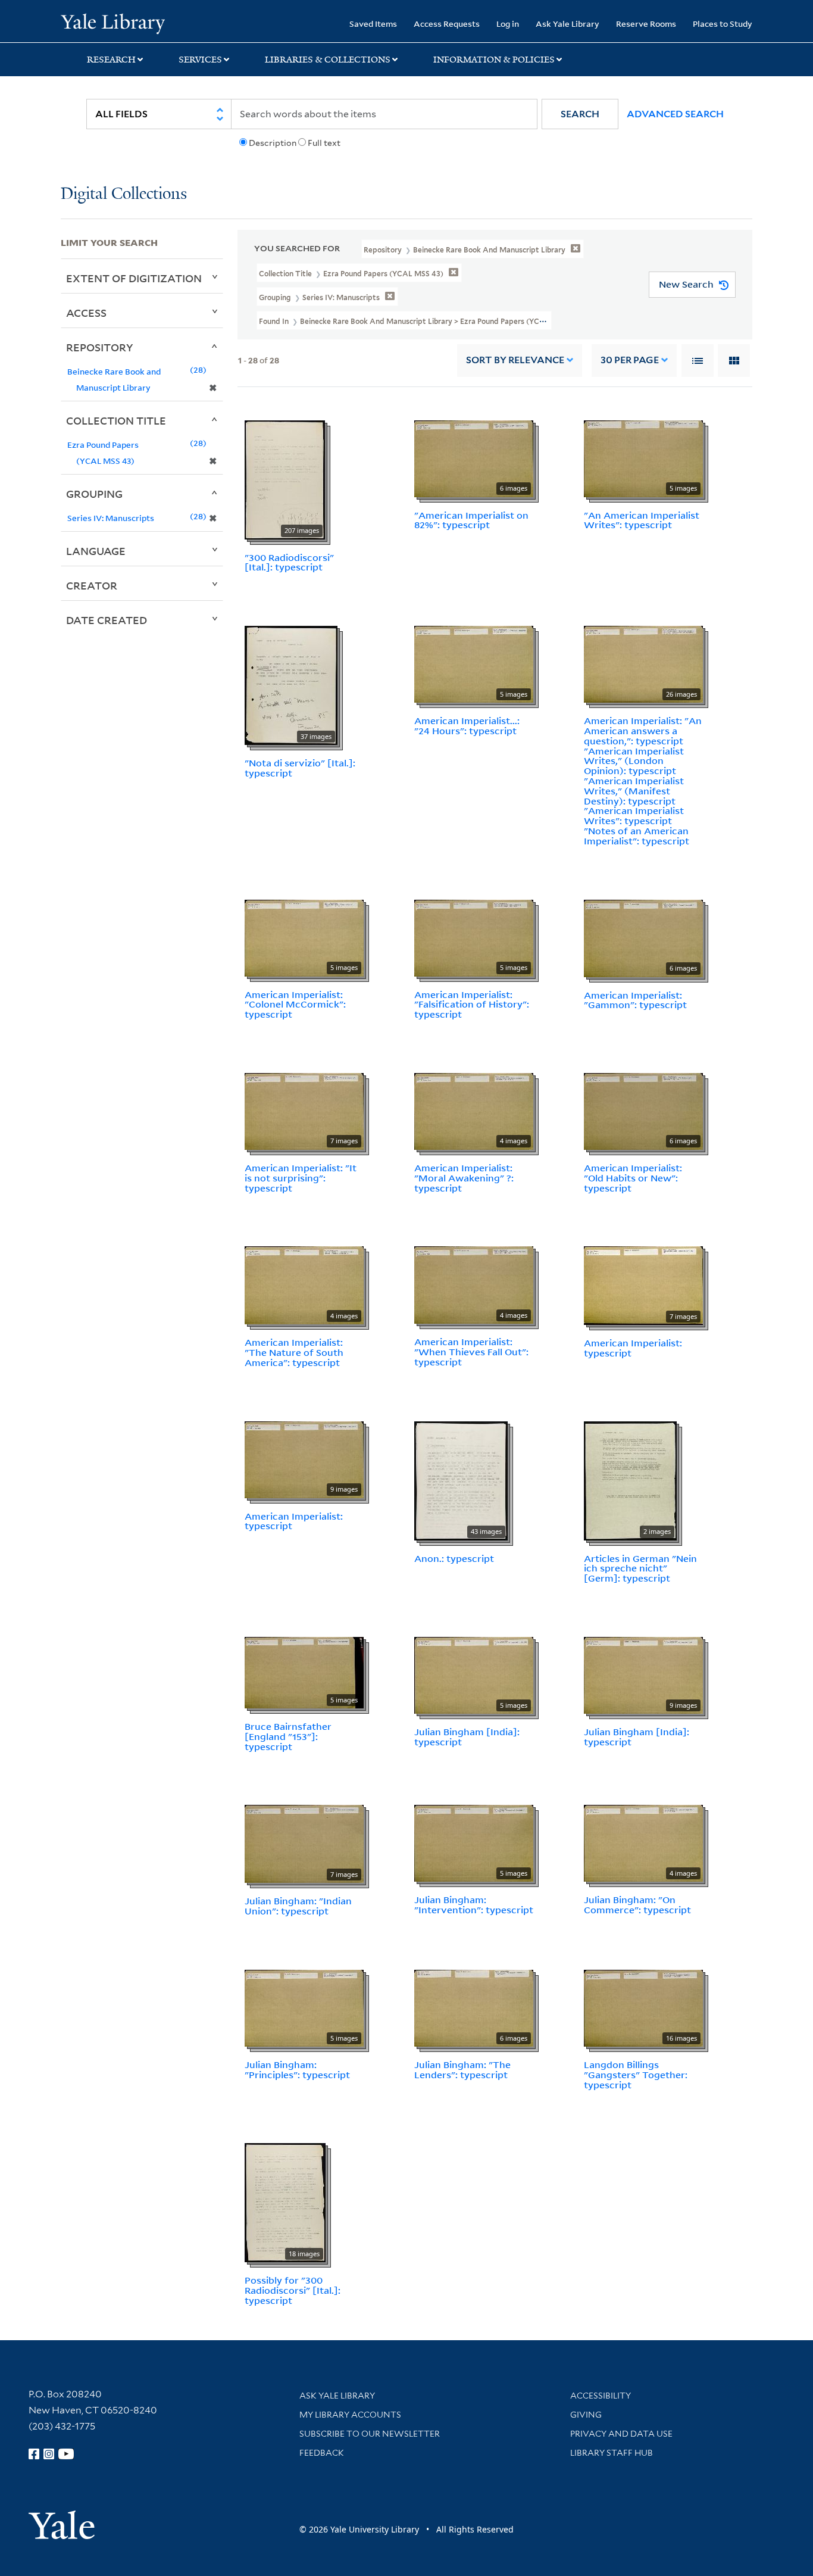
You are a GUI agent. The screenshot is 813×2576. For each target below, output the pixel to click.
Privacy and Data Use (621, 2434)
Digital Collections (124, 194)
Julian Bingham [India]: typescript (467, 1737)
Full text (324, 143)
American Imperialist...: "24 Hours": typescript (467, 726)
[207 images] (285, 479)
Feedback (322, 2453)
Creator (92, 585)
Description (273, 143)
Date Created (107, 620)
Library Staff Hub (612, 2453)
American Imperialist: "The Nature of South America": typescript (294, 1352)
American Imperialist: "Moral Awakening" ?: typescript (464, 1178)
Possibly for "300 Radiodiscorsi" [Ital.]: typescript (293, 2290)
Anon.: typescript (454, 1558)
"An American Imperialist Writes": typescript (642, 520)
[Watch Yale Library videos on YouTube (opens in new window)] (66, 2454)
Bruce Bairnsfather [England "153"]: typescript (288, 1736)
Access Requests (447, 24)
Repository (100, 347)
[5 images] (643, 457)
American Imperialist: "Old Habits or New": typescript (633, 1178)
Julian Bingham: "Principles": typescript (297, 2070)
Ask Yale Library (567, 24)
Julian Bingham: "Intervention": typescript (474, 1905)
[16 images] (643, 2007)
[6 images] (474, 457)
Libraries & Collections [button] (328, 60)
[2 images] (630, 1480)
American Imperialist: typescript (633, 1348)
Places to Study (723, 24)
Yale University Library (112, 23)
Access (86, 313)
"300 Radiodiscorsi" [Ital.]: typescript (289, 562)
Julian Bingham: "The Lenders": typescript (462, 2070)
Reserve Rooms (646, 24)
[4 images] (474, 1111)
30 (630, 360)
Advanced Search (675, 114)
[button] (580, 114)
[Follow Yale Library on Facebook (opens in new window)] (34, 2454)
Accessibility (601, 2396)
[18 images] (285, 2202)
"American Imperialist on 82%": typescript (471, 520)
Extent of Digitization (134, 278)
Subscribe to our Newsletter (370, 2434)
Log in (508, 24)
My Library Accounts (350, 2415)
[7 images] (304, 1111)
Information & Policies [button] (494, 60)
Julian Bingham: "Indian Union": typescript (298, 1906)
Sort (515, 360)
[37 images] (291, 684)
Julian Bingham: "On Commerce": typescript (637, 1905)
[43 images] (461, 1480)
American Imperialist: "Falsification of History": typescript (472, 1005)
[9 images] (304, 1458)
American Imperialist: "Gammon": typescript (635, 1000)
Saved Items (373, 24)
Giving (586, 2415)
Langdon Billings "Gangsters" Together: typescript (636, 2075)
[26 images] (643, 663)
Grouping (94, 494)
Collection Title (116, 420)
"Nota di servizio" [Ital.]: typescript (300, 768)
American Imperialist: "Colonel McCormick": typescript (295, 1005)
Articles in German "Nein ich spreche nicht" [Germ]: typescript (640, 1568)
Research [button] (111, 60)
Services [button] (200, 60)
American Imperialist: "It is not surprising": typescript (301, 1178)
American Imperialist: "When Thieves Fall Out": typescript (471, 1352)
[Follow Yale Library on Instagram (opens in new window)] (49, 2454)
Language (96, 551)
